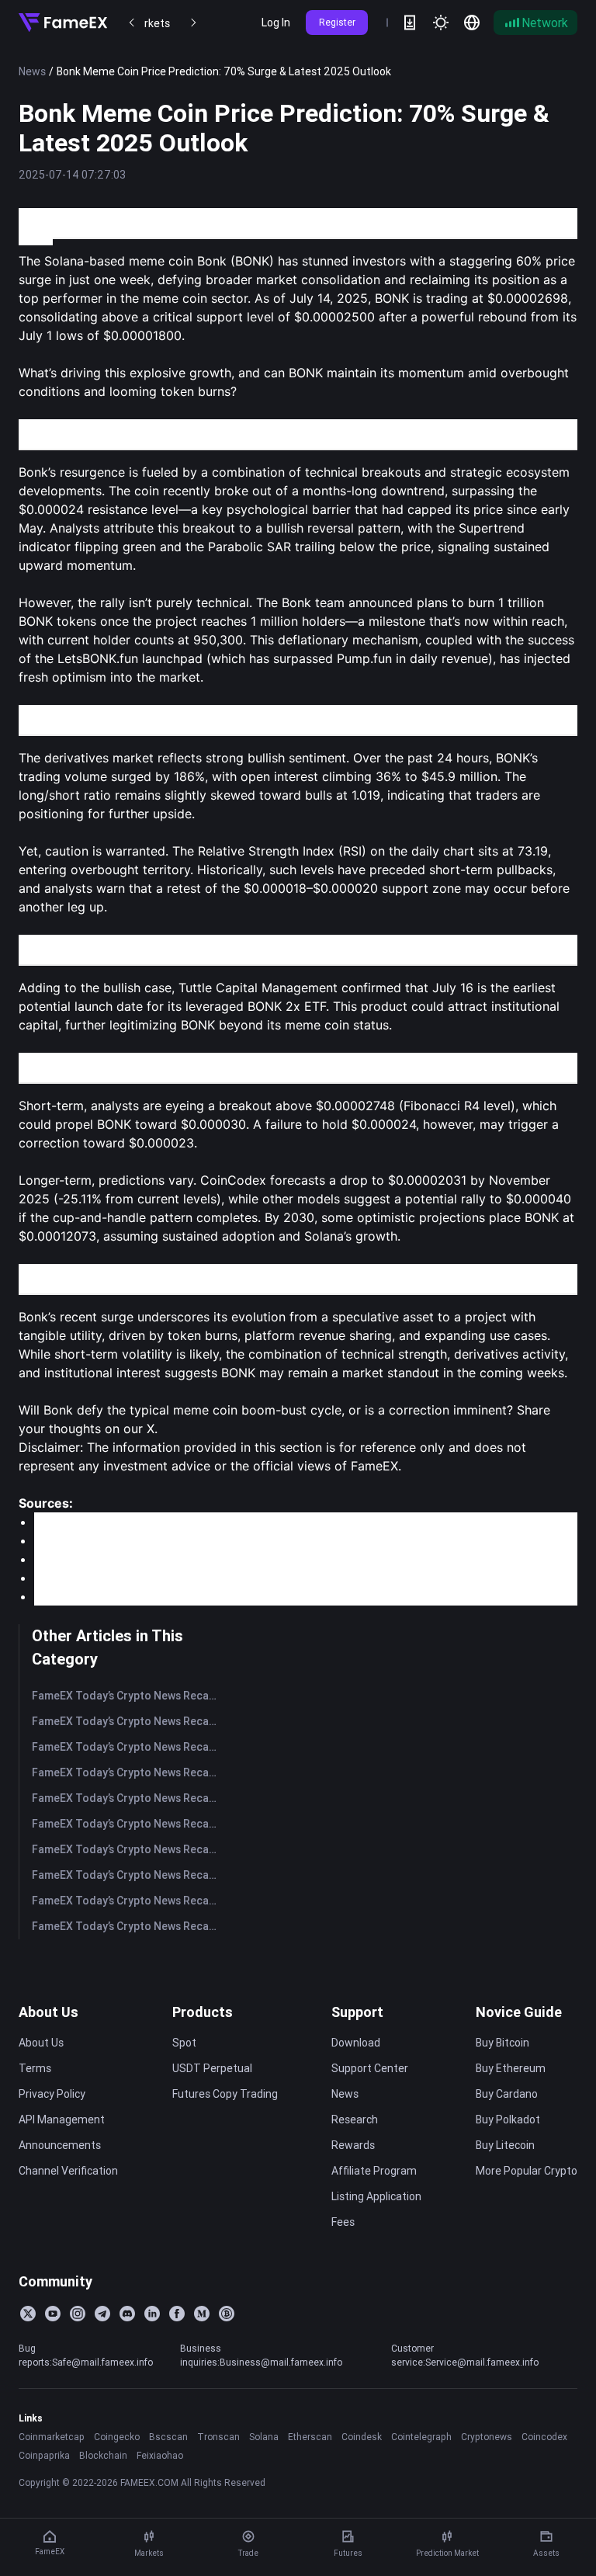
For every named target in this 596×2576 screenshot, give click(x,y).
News (32, 71)
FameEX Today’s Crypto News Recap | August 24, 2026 (128, 1824)
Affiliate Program (374, 2171)
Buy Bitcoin (502, 2043)
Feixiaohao (160, 2455)
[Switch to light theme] (441, 23)
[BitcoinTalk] (227, 2314)
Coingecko (117, 2437)
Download (356, 2043)
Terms (35, 2068)
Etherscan (310, 2437)
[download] (410, 23)
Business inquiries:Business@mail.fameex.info (261, 2355)
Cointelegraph (421, 2437)
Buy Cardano (507, 2094)
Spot (184, 2043)
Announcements (60, 2145)
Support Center (370, 2068)
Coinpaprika (44, 2455)
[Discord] (127, 2314)
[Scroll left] (132, 23)
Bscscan (168, 2437)
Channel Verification (68, 2171)
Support (357, 2012)
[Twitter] (28, 2314)
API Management (62, 2119)
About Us (49, 2012)
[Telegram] (102, 2314)
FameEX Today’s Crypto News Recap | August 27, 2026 (128, 1747)
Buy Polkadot (508, 2119)
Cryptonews (487, 2437)
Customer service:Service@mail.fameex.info (465, 2355)
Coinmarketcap (52, 2437)
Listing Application (376, 2196)
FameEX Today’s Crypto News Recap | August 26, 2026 (128, 1772)
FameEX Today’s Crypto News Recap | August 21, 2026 (128, 1849)
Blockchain (103, 2455)
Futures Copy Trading (225, 2094)
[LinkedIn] (152, 2314)
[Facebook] (177, 2314)
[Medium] (202, 2314)
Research (355, 2119)
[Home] (63, 23)
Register (337, 22)
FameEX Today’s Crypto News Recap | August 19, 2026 (128, 1901)
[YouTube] (53, 2314)
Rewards (353, 2145)
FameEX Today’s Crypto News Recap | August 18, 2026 (128, 1926)
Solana (264, 2437)
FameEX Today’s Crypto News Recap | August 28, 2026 (128, 1721)
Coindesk (362, 2437)
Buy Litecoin (505, 2145)
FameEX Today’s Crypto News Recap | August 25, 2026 (128, 1798)
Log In (276, 23)
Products (203, 2012)
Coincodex (544, 2437)
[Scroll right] (193, 23)
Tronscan (218, 2437)
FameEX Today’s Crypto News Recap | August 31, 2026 (128, 1696)
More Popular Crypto (527, 2171)
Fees (343, 2222)
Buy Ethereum (511, 2068)
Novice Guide (519, 2012)
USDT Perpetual (212, 2068)
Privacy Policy (52, 2094)
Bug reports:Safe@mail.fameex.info (86, 2355)
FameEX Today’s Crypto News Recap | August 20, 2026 (128, 1875)
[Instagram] (78, 2314)
